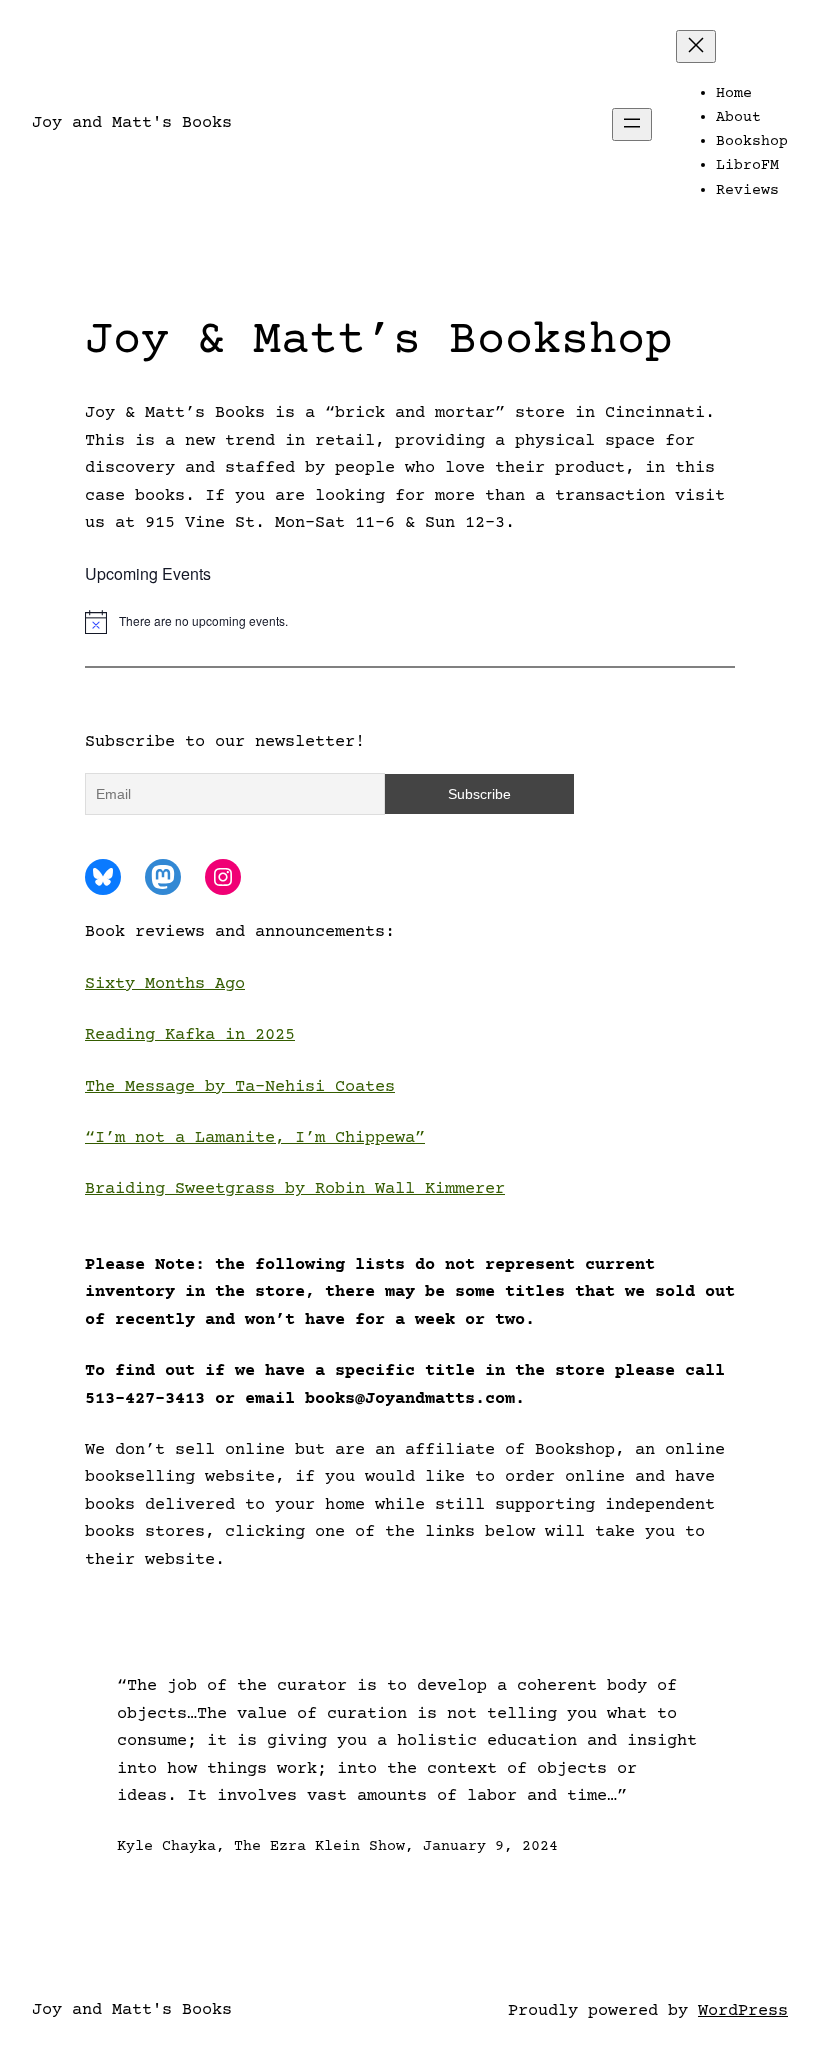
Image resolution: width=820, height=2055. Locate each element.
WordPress (743, 2011)
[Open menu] (632, 124)
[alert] (410, 622)
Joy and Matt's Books (132, 123)
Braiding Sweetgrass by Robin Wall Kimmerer (295, 1189)
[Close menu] (696, 46)
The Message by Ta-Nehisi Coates (240, 1087)
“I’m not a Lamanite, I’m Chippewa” (255, 1138)
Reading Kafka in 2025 (190, 1035)
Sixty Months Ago (165, 984)
